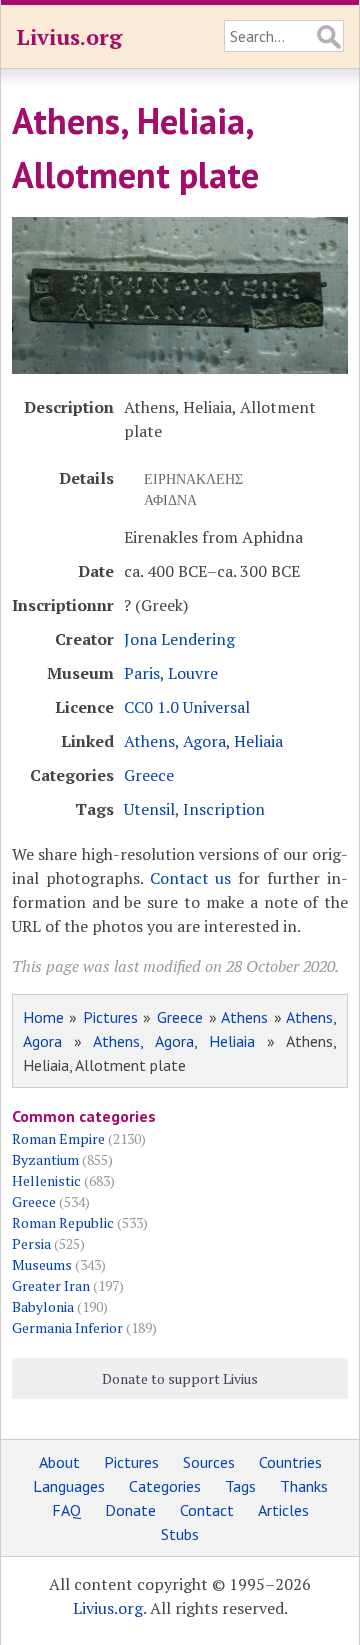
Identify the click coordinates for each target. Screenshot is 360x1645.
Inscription (224, 809)
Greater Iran (51, 1285)
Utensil (149, 809)
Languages (69, 1486)
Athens (244, 1017)
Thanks (304, 1486)
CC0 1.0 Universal (187, 707)
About (59, 1462)
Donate (130, 1510)
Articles (283, 1510)
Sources (209, 1462)
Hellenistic (46, 1180)
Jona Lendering (179, 639)
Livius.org (69, 36)
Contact (207, 1510)
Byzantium (45, 1159)
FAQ (66, 1510)
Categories (165, 1486)
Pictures (110, 1017)
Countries (290, 1462)
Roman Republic (63, 1222)
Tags (240, 1486)
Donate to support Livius (180, 1378)
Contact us (191, 878)
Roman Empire (58, 1138)
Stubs (180, 1534)
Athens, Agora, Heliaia (203, 741)
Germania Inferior (67, 1327)
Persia (31, 1243)
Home (43, 1017)
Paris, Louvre (171, 673)
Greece (149, 775)
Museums (42, 1264)
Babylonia (43, 1306)
